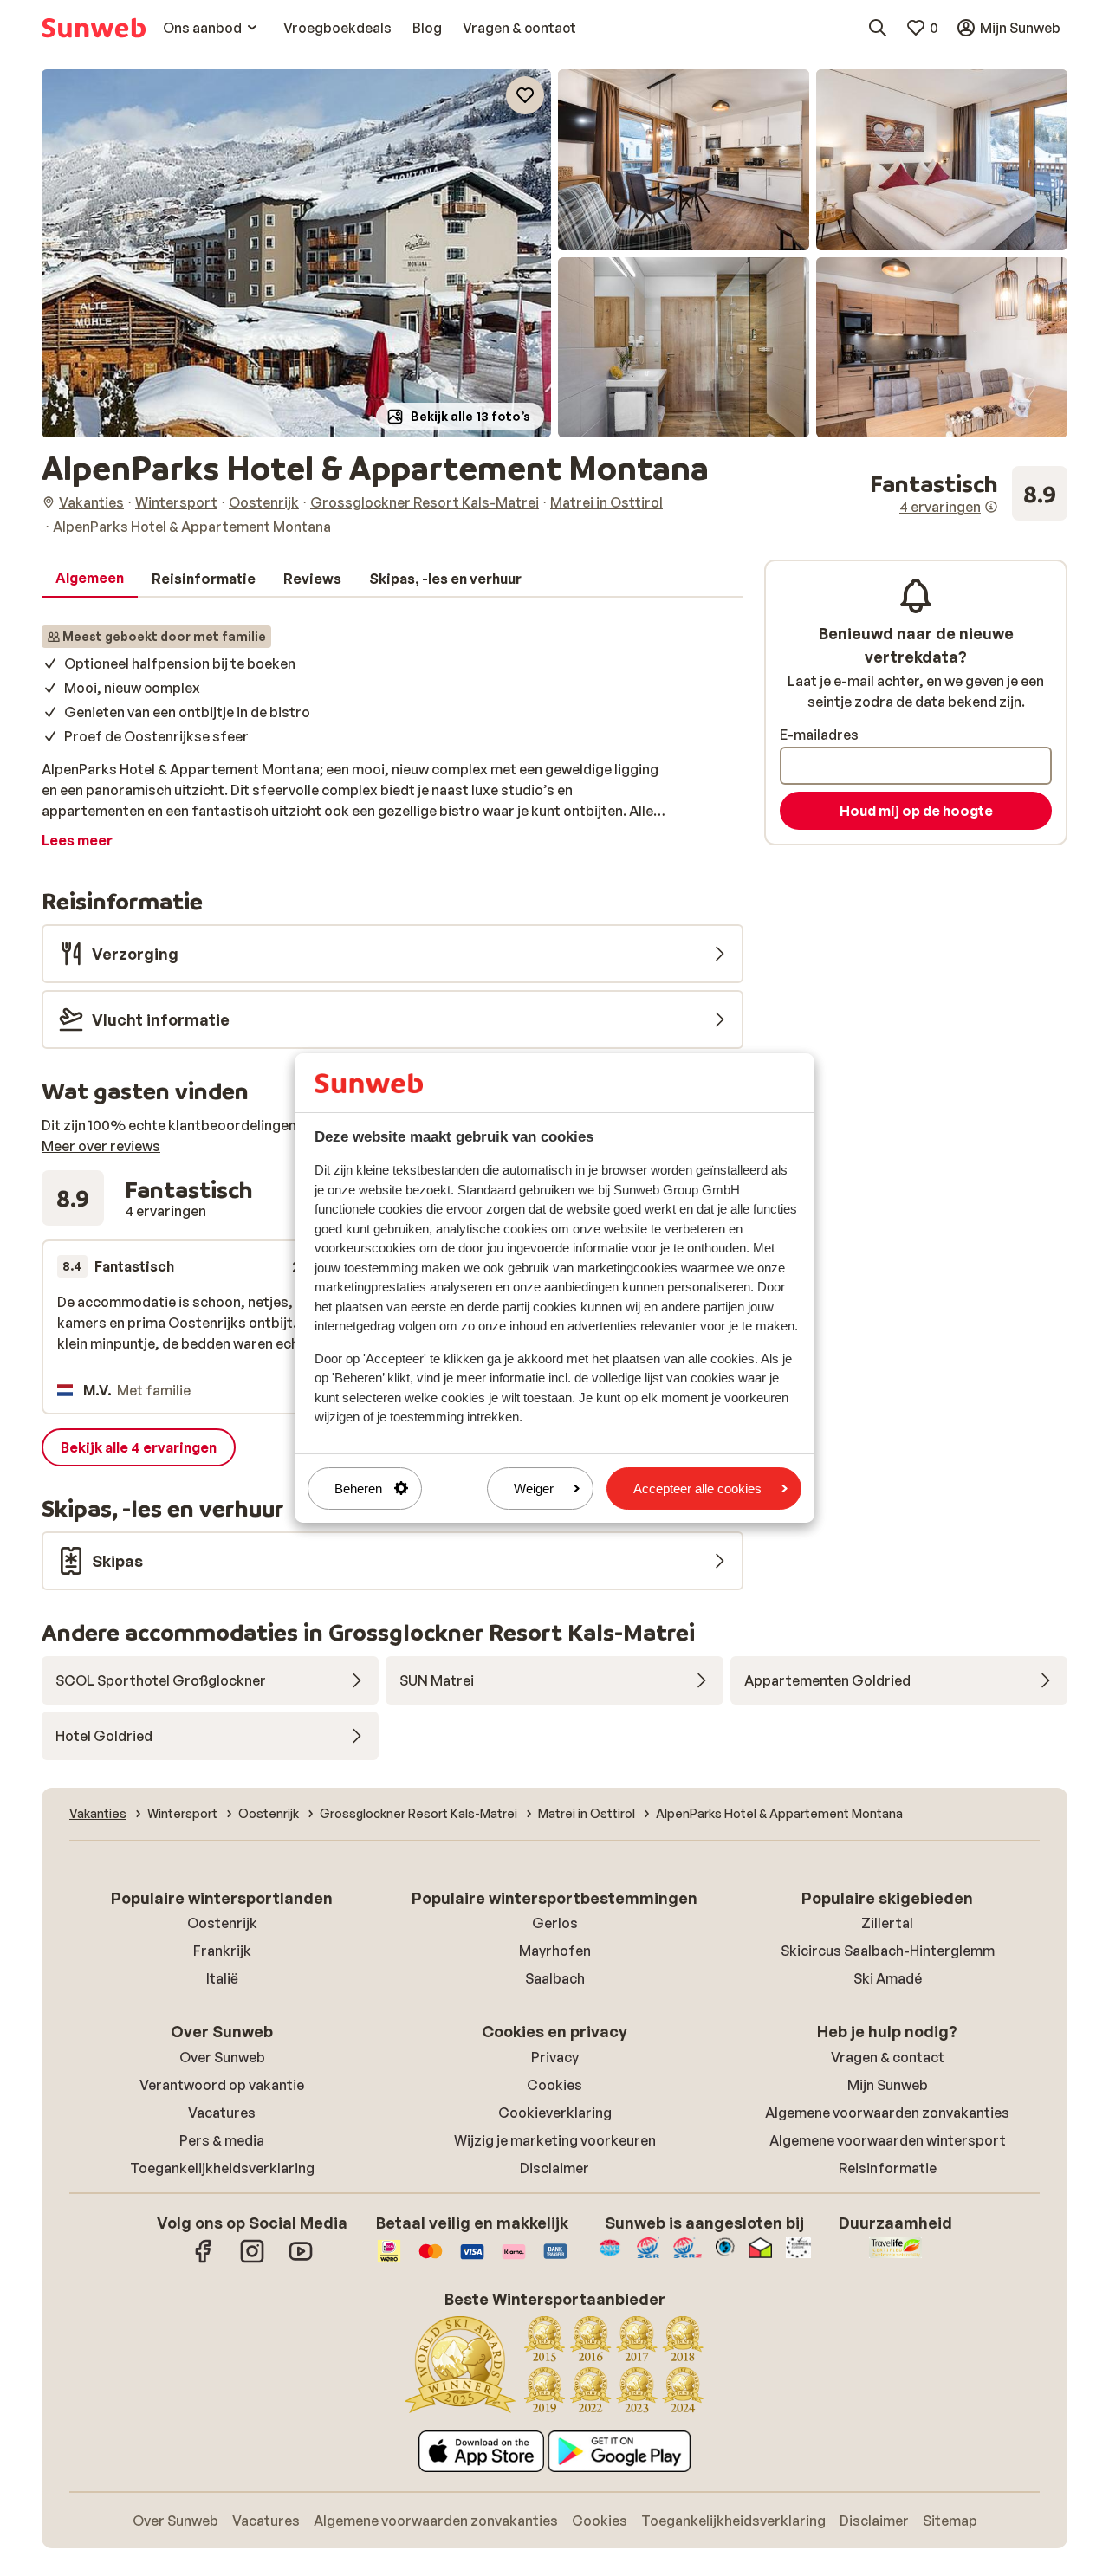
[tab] (90, 579)
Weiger (534, 1489)
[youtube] (301, 2260)
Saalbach (555, 1978)
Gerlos (555, 1923)
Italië (222, 1978)
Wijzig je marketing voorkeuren (555, 2140)
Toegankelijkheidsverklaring (222, 2168)
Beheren (358, 1489)
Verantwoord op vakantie (222, 2085)
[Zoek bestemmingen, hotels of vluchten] (878, 28)
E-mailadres (819, 735)
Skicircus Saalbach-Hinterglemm (888, 1951)
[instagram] (252, 2260)
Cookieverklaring (555, 2113)
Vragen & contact (888, 2057)
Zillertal (887, 1923)
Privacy (555, 2057)
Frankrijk (222, 1951)
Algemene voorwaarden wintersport (888, 2140)
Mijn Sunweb (888, 2085)
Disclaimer (554, 2168)
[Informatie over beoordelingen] (991, 507)
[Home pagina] (94, 28)
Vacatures (222, 2113)
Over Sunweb (222, 2057)
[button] (296, 253)
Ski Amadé (888, 1978)
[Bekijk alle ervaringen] (969, 494)
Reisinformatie (888, 2168)
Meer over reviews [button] (101, 1146)
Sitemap (950, 2521)
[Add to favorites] (525, 95)
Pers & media (222, 2140)
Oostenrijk (222, 1923)
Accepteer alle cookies (697, 1489)
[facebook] (204, 2260)
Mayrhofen (555, 1951)
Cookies (554, 2085)
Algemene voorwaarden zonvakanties (887, 2113)
